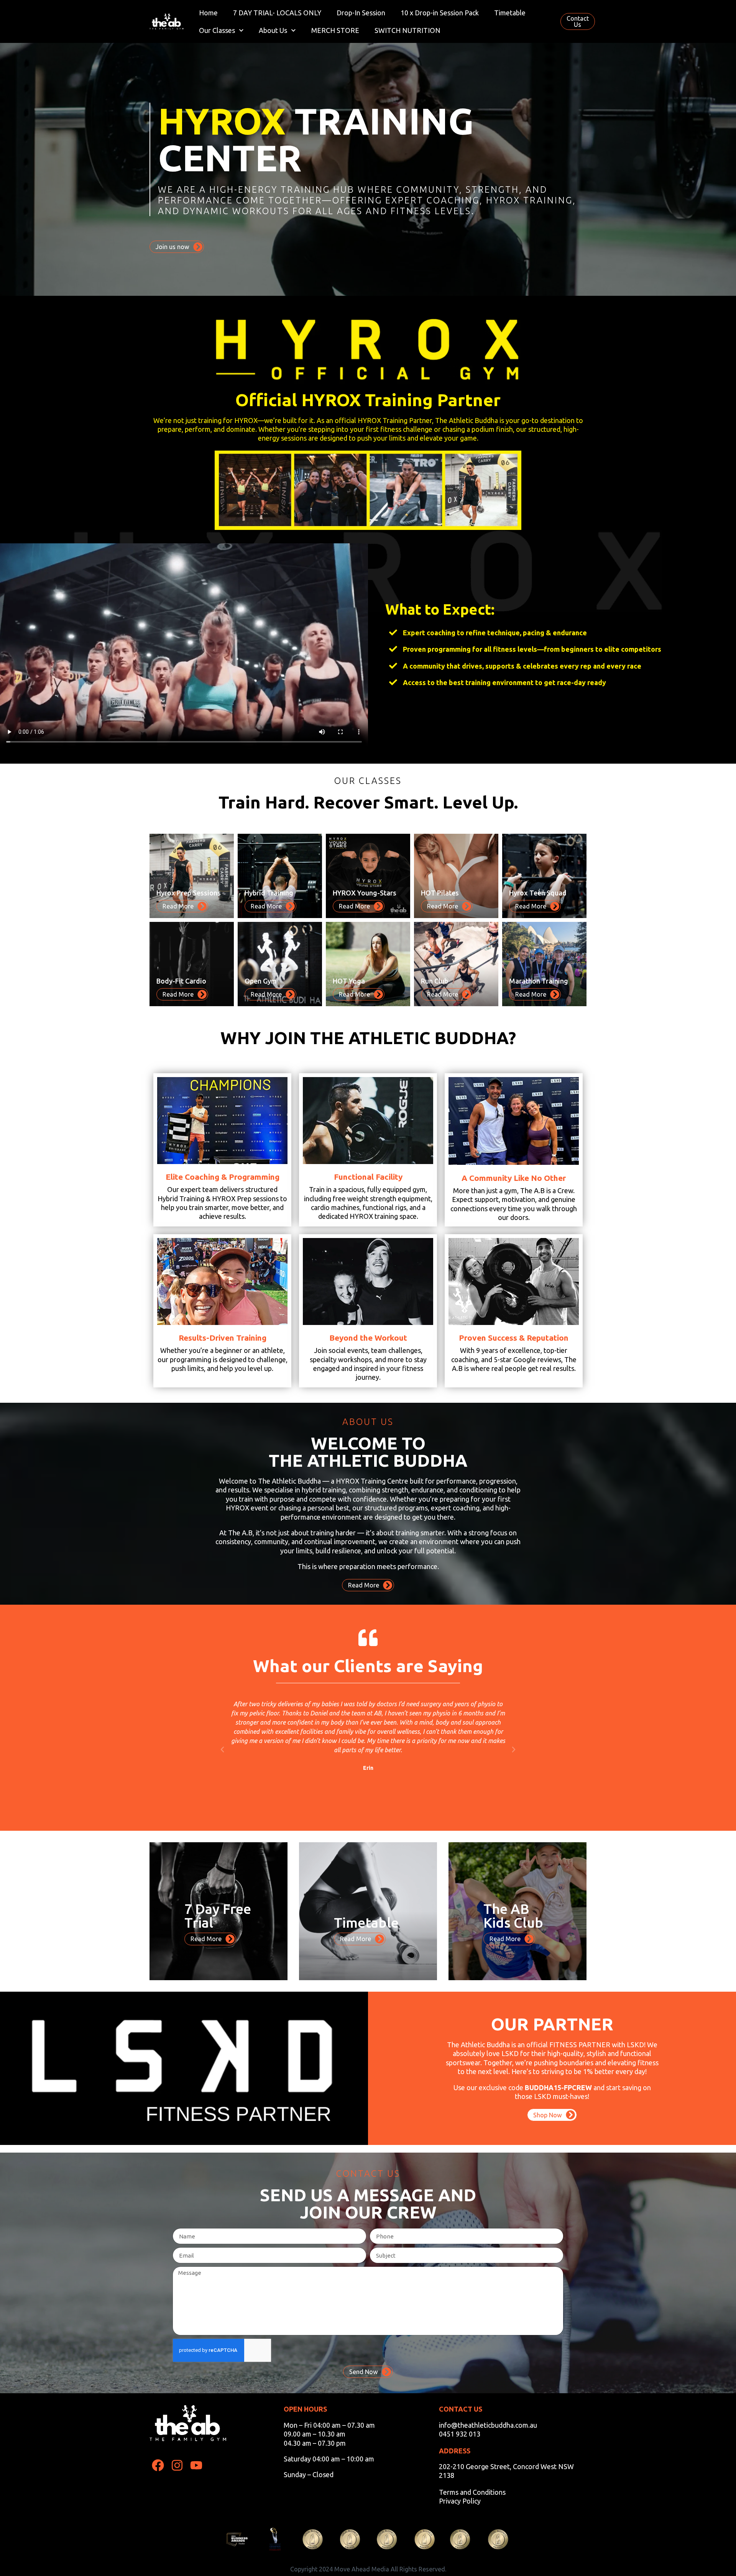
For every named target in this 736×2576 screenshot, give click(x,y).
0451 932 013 (460, 2434)
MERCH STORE (335, 30)
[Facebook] (158, 2465)
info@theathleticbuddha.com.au (488, 2425)
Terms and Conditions (472, 2492)
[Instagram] (177, 2465)
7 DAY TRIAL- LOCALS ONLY (277, 13)
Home (208, 13)
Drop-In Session (361, 13)
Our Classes (217, 30)
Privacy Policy (460, 2501)
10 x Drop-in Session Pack (440, 13)
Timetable (510, 13)
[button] (222, 1750)
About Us (273, 30)
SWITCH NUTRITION (407, 30)
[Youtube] (196, 2465)
